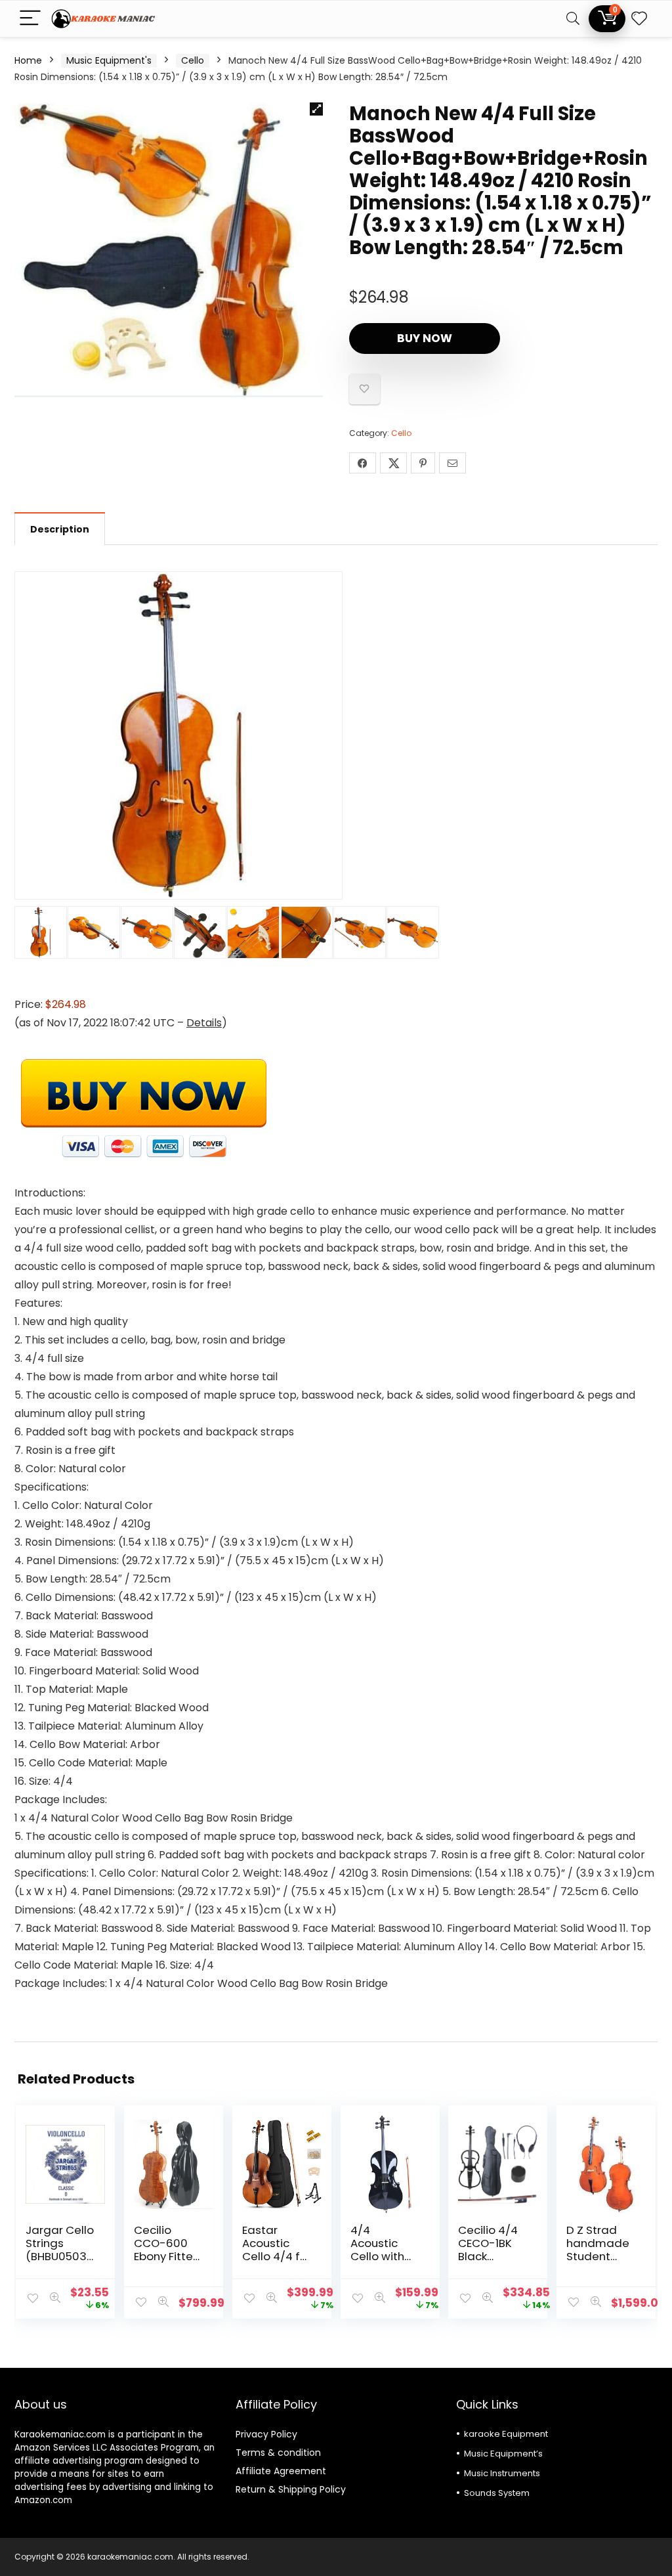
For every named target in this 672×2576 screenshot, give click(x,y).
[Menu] (30, 19)
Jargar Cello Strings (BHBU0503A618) (60, 2250)
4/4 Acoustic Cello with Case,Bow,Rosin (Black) (382, 2256)
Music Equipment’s (503, 2454)
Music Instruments (502, 2473)
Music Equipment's (109, 60)
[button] (316, 109)
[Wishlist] (639, 19)
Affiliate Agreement (281, 2471)
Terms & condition (278, 2453)
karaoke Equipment (506, 2434)
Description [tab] (60, 529)
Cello (193, 60)
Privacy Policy (266, 2434)
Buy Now (425, 338)
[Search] (573, 19)
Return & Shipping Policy (291, 2489)
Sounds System (497, 2493)
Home (28, 60)
